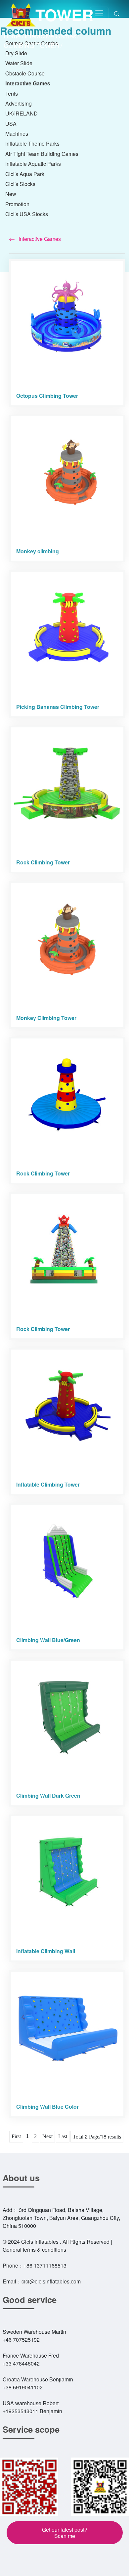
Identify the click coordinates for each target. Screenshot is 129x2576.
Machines (17, 134)
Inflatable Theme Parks (32, 143)
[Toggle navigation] (99, 13)
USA (11, 124)
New (11, 194)
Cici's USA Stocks (27, 214)
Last (63, 2136)
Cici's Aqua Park (25, 174)
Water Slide (19, 63)
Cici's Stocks (20, 184)
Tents (12, 93)
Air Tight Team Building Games (42, 154)
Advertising (19, 103)
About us (21, 2178)
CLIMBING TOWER (32, 45)
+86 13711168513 (45, 2265)
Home (12, 36)
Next (47, 2136)
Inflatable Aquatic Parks (33, 164)
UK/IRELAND (21, 113)
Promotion (17, 204)
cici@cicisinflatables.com (51, 2281)
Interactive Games (50, 36)
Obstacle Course (25, 73)
